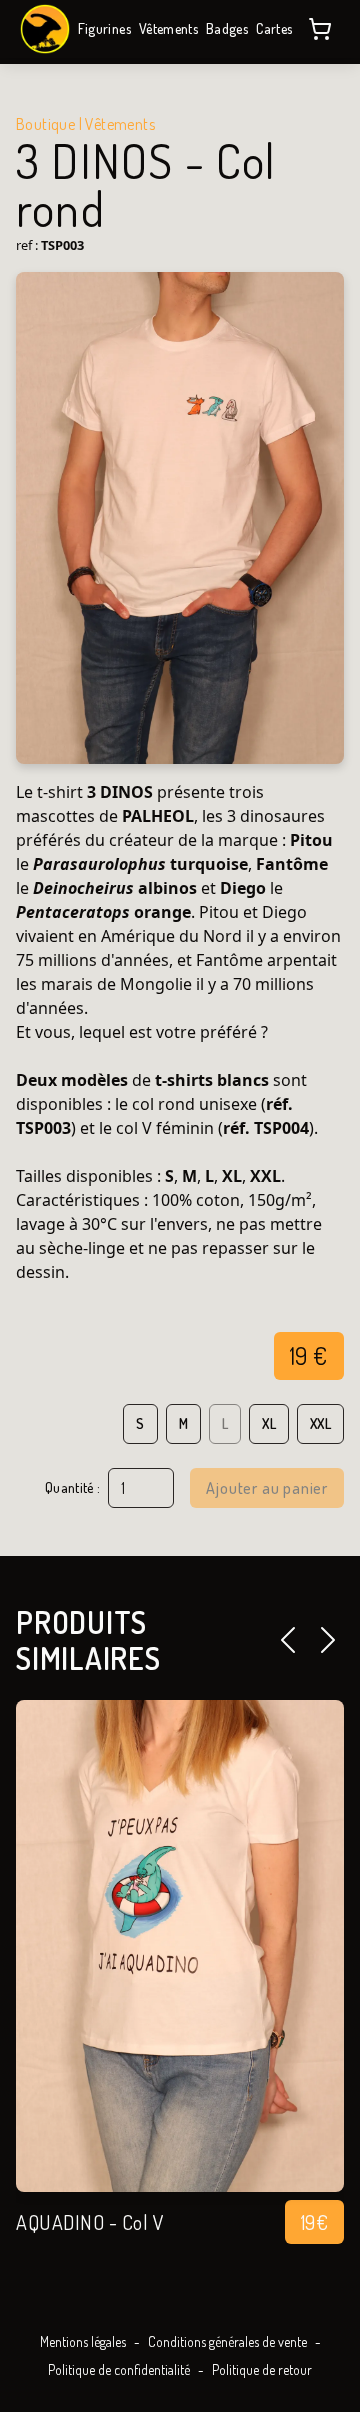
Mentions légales (83, 2341)
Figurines (104, 28)
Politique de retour (262, 2369)
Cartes (274, 28)
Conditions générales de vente (227, 2341)
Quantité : (73, 1488)
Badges (227, 28)
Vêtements (168, 28)
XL (269, 1423)
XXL (320, 1423)
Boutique (45, 124)
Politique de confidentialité (119, 2369)
